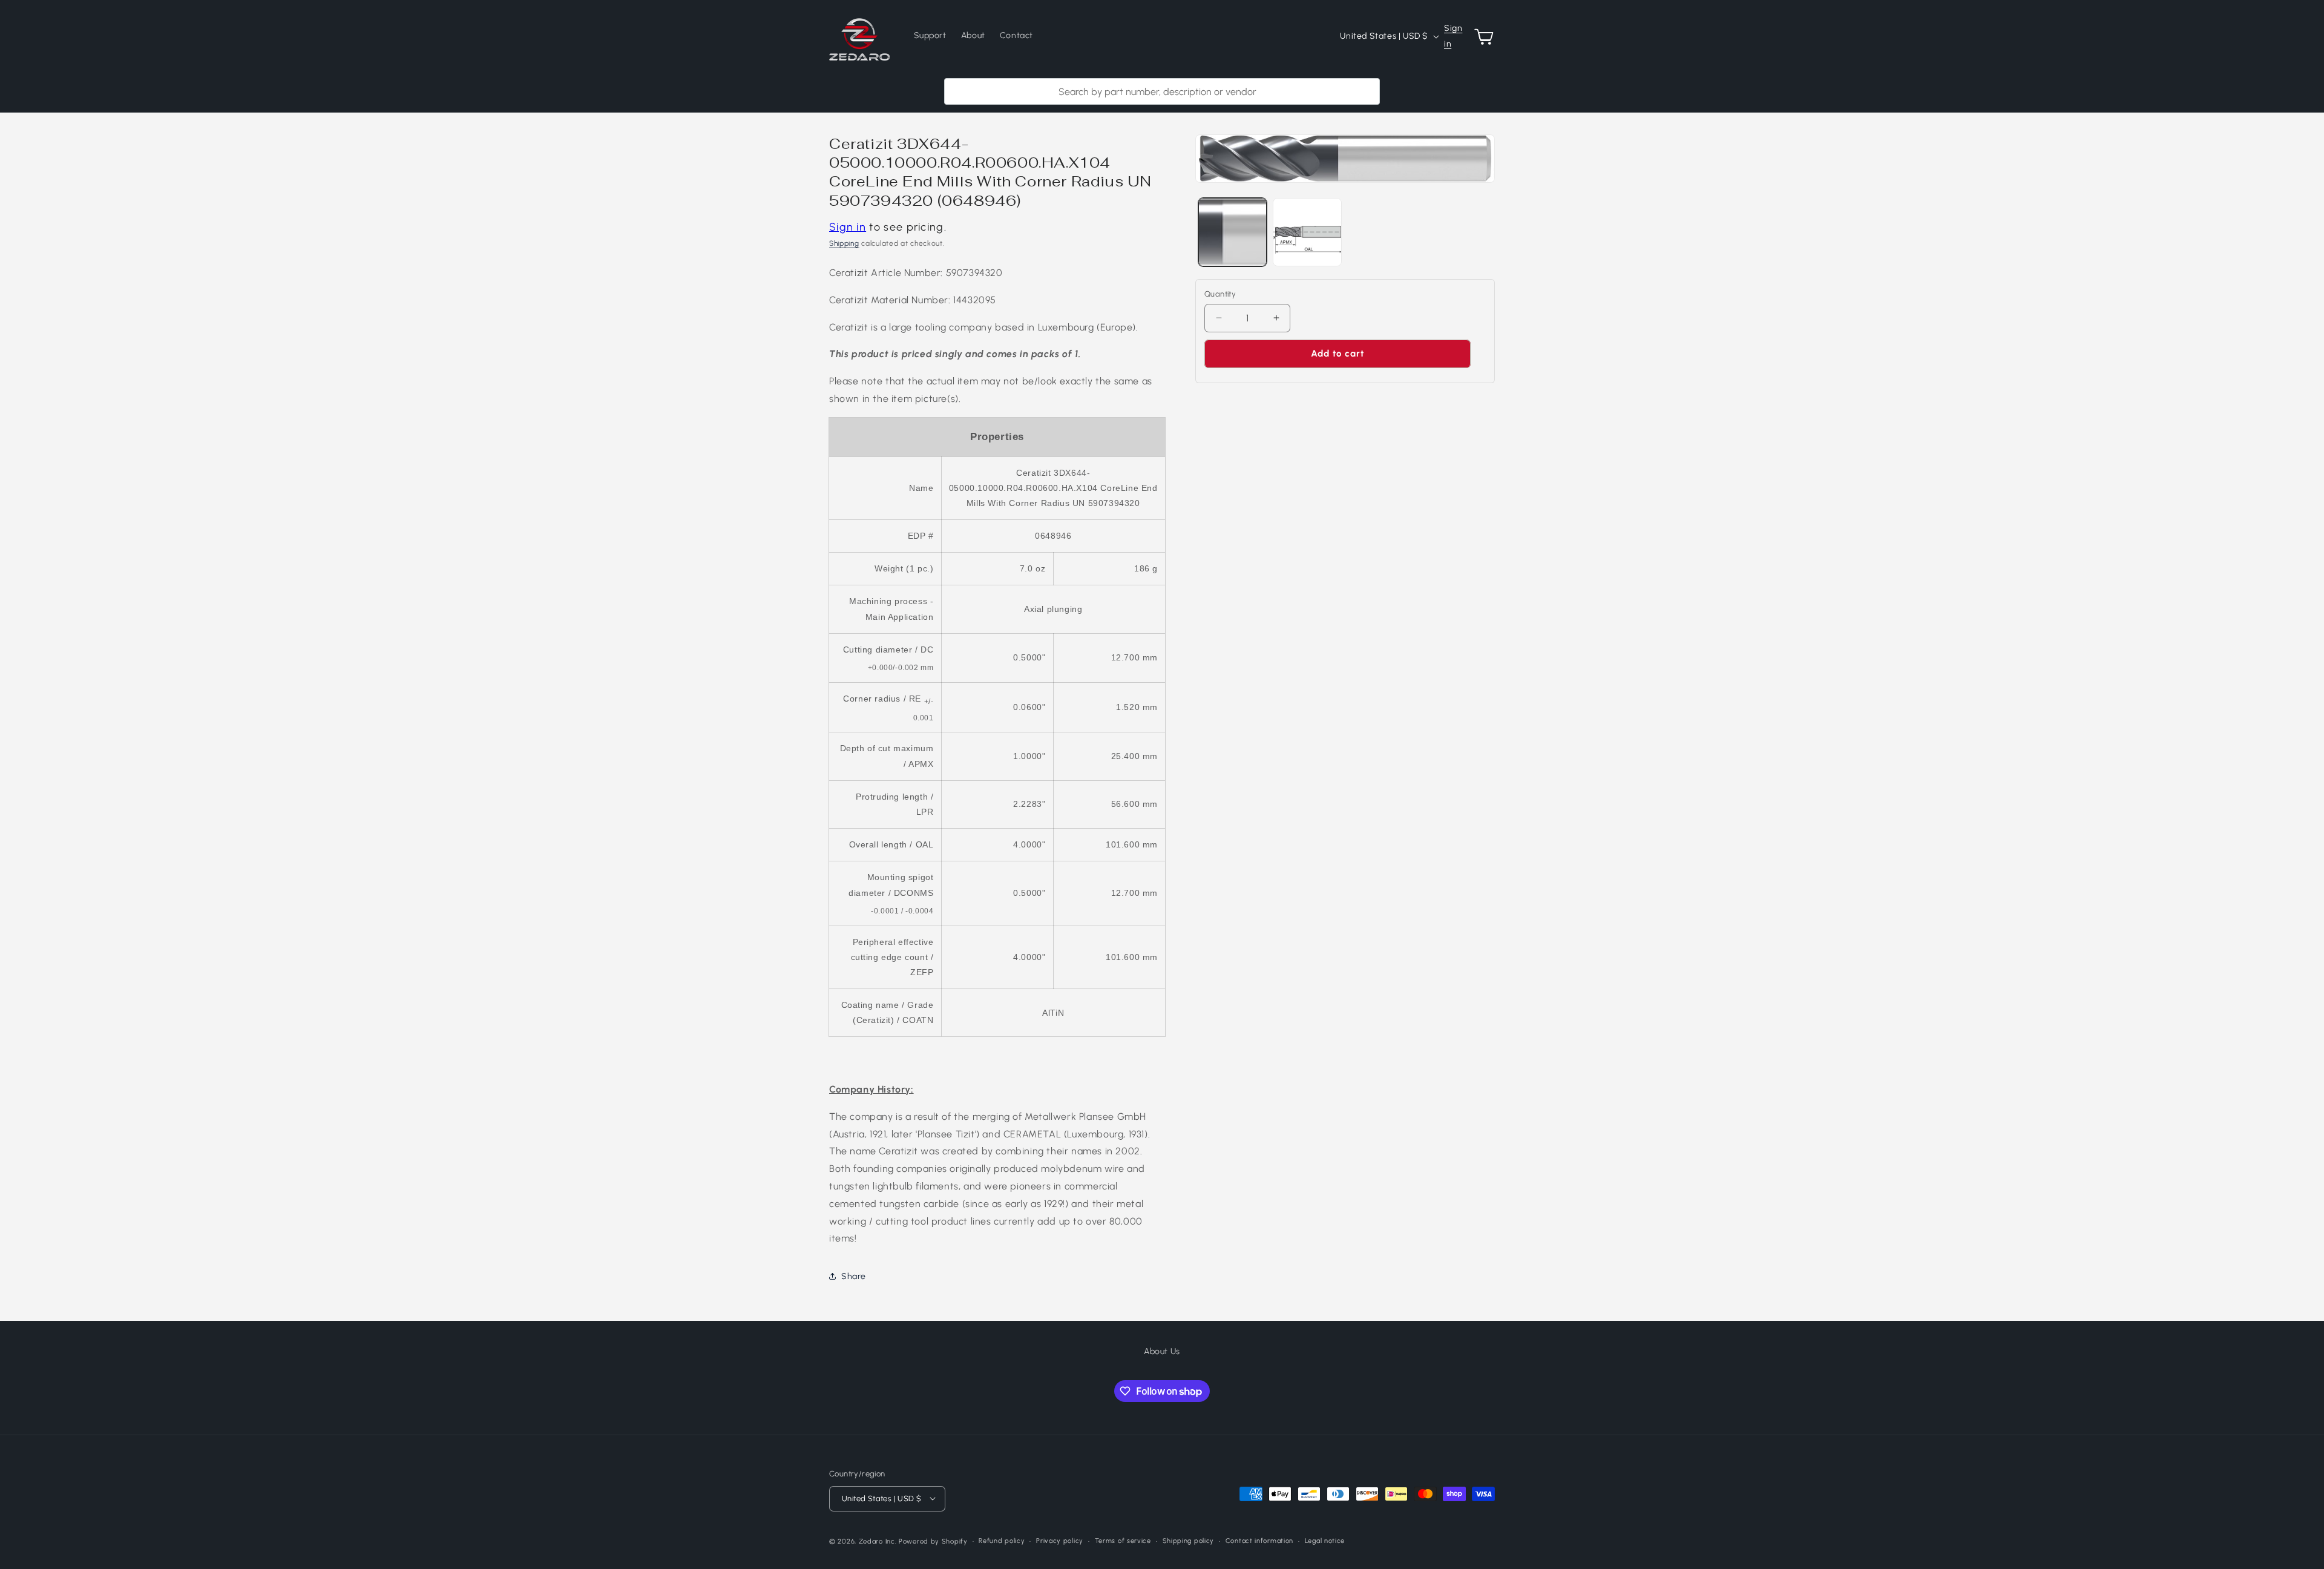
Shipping (844, 243)
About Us (1162, 1351)
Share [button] (854, 1276)
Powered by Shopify (933, 1541)
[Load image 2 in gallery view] (1307, 232)
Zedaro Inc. (878, 1541)
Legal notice (1325, 1540)
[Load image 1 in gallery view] (1233, 232)
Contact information (1259, 1540)
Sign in (1453, 36)
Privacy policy (1060, 1540)
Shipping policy (1189, 1540)
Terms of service (1123, 1540)
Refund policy (1002, 1540)
